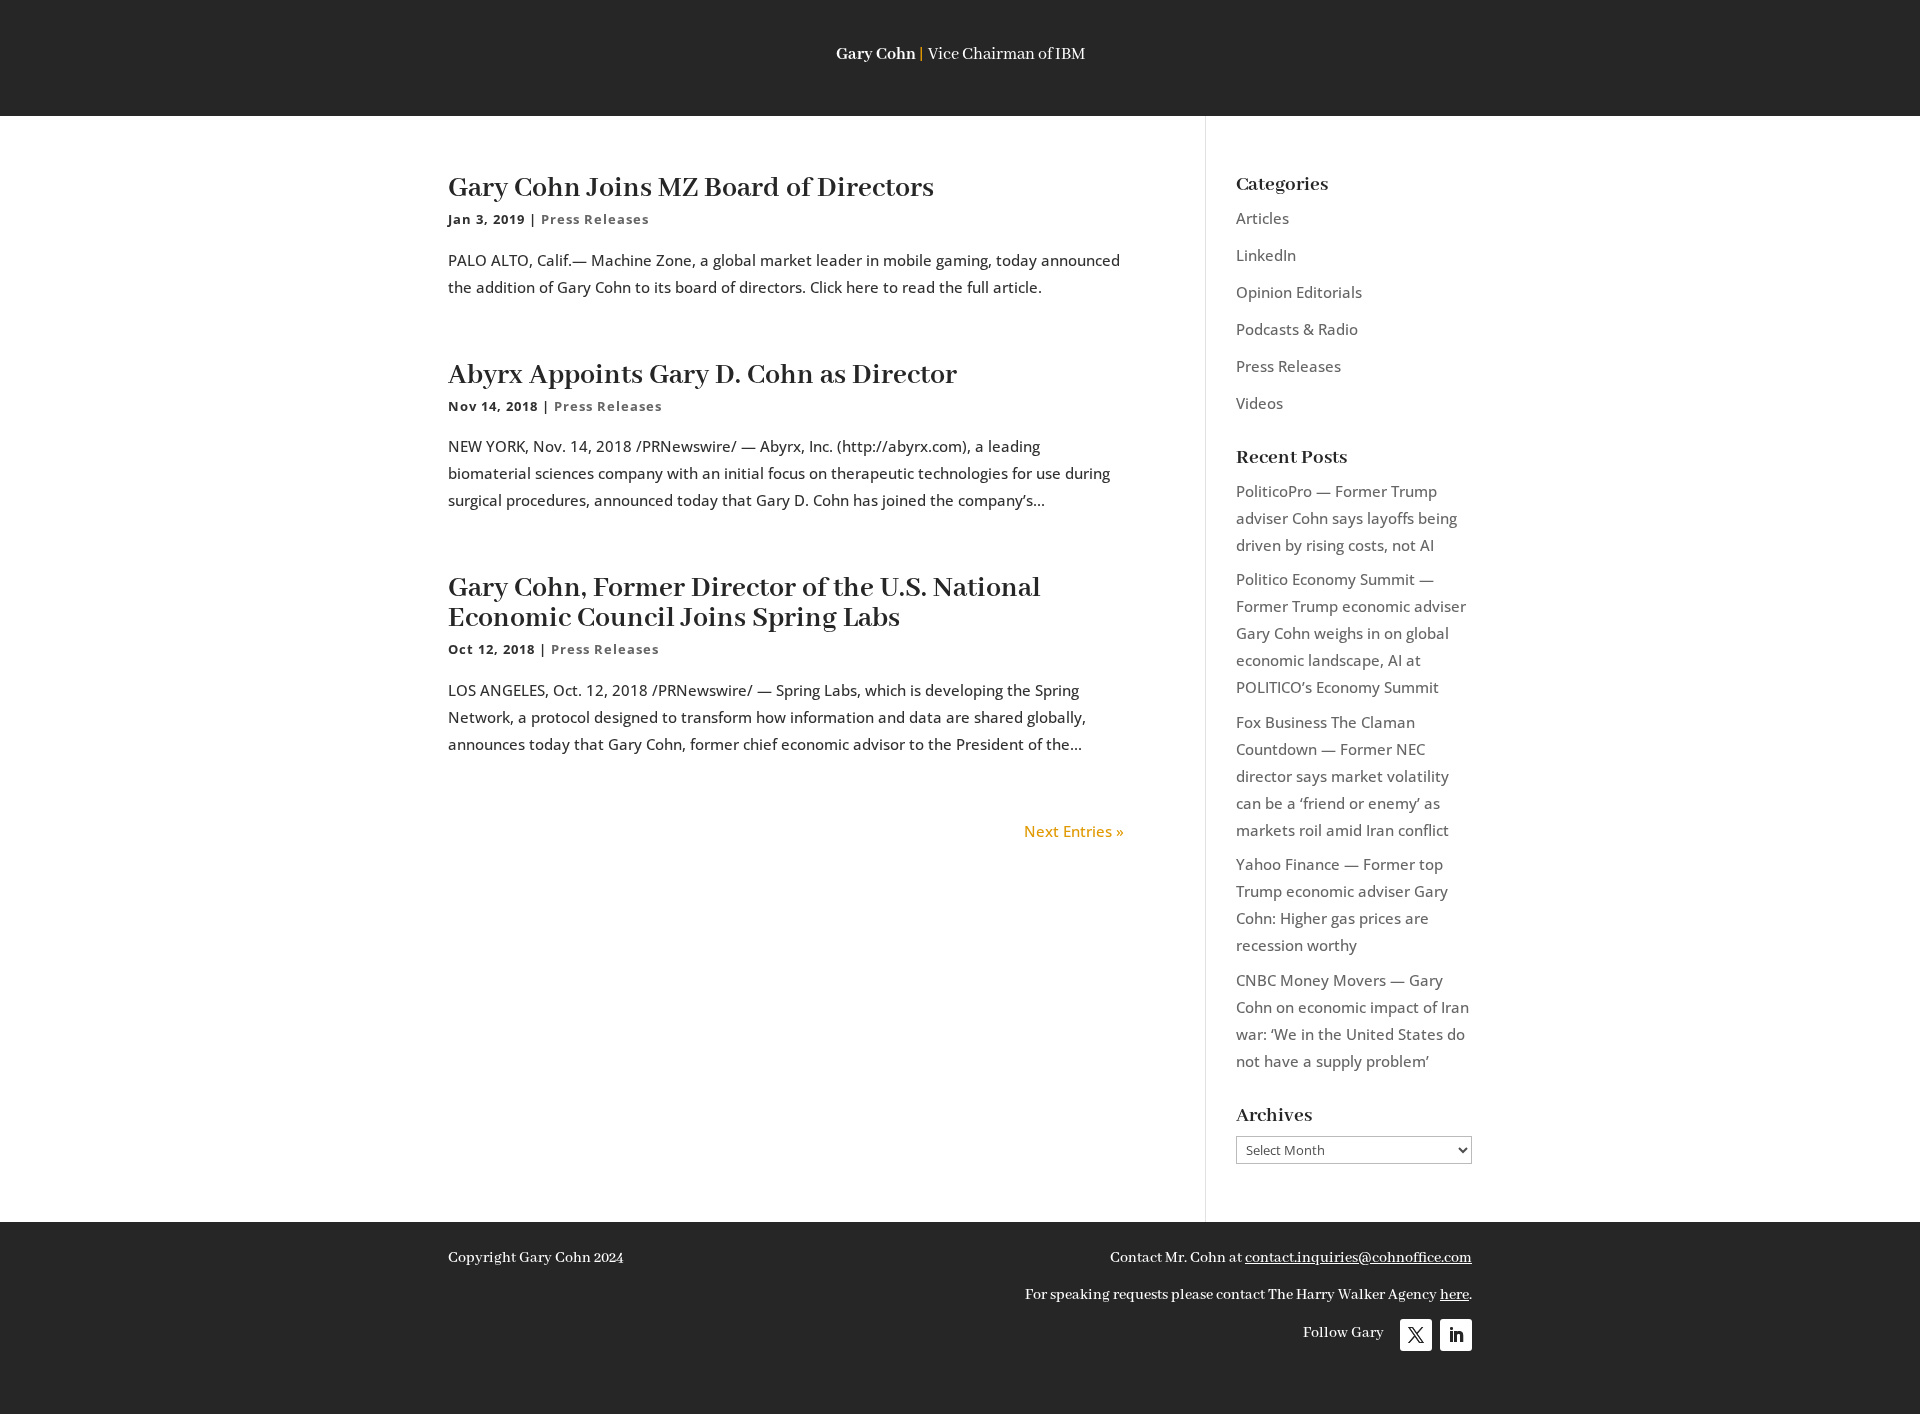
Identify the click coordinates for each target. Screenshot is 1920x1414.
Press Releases (595, 219)
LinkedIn (1266, 255)
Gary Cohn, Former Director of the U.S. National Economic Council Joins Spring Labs (744, 603)
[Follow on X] (1416, 1335)
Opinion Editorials (1299, 292)
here (1454, 1295)
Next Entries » (1074, 831)
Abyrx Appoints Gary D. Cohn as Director (702, 375)
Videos (1259, 403)
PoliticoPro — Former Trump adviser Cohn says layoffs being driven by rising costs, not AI (1346, 518)
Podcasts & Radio (1297, 329)
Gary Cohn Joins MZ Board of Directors (691, 188)
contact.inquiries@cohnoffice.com (1358, 1258)
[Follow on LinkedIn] (1456, 1335)
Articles (1262, 218)
